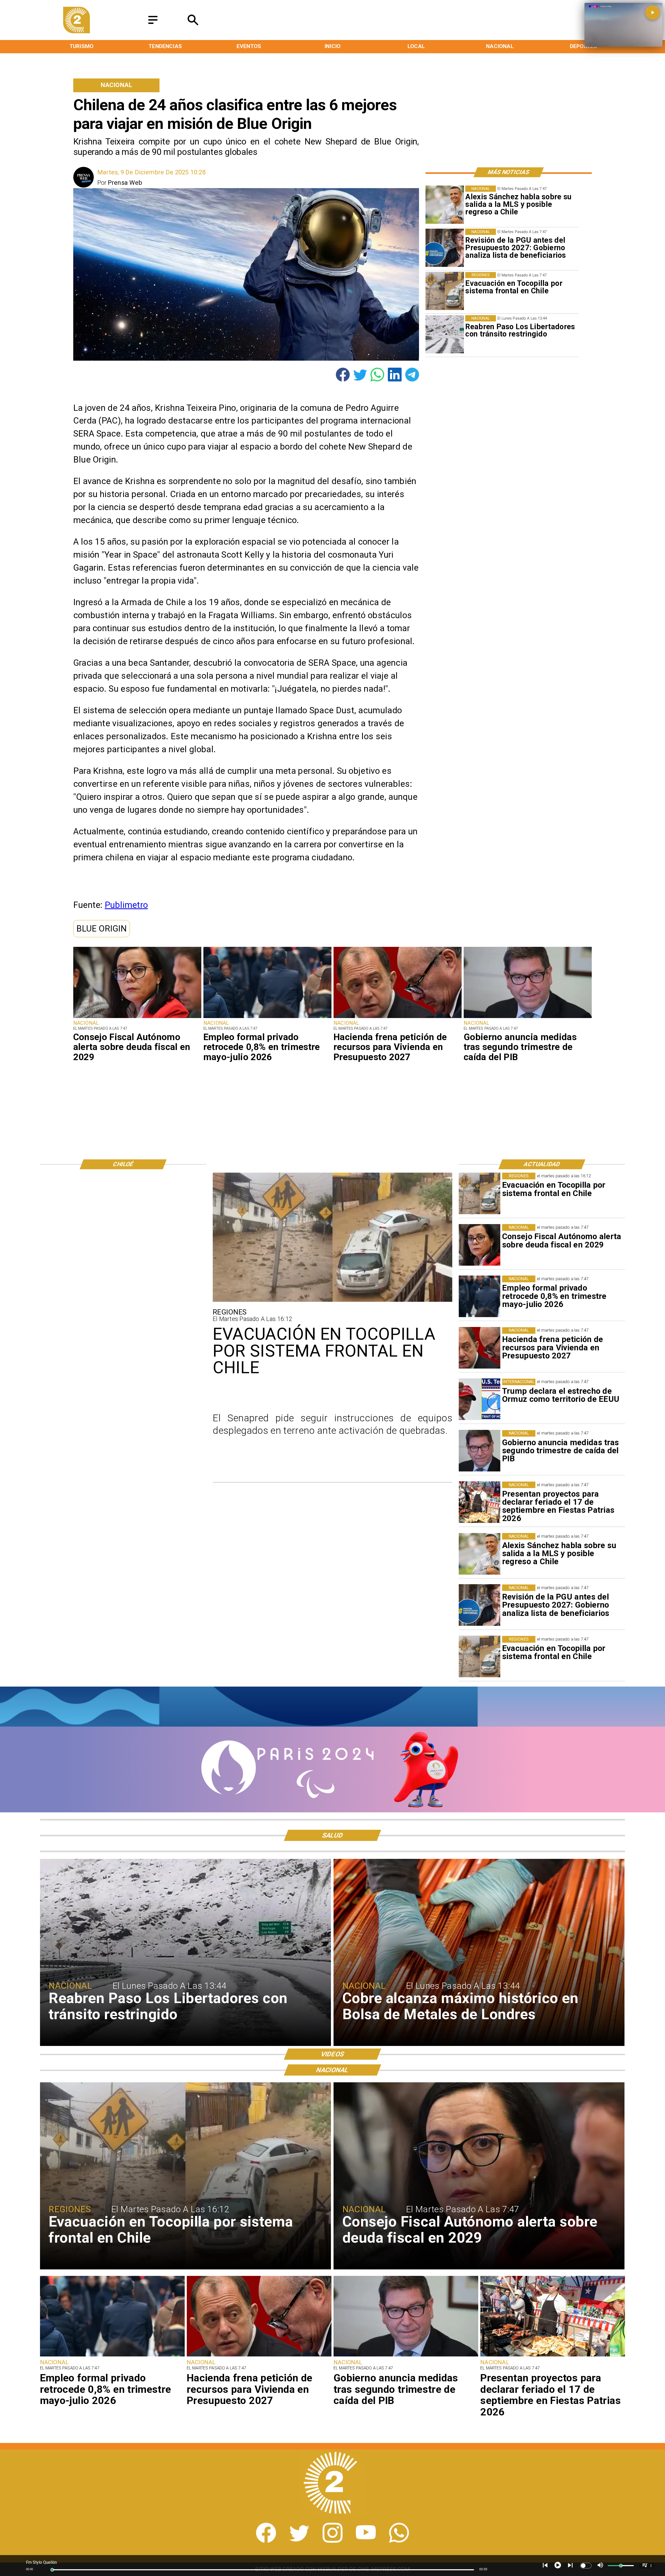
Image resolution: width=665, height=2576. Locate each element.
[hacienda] (398, 1018)
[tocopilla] (445, 291)
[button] (102, 929)
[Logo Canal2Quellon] (77, 31)
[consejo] (137, 1018)
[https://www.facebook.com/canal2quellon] (266, 2541)
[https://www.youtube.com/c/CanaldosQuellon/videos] (366, 2541)
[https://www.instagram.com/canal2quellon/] (332, 2541)
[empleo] (267, 1018)
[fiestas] (480, 1502)
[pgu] (445, 248)
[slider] (52, 2570)
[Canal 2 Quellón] (153, 24)
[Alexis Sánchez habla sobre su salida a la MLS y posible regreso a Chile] (445, 205)
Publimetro (126, 905)
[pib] (528, 1018)
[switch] (586, 2566)
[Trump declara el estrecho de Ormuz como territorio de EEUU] (480, 1399)
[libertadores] (445, 334)
